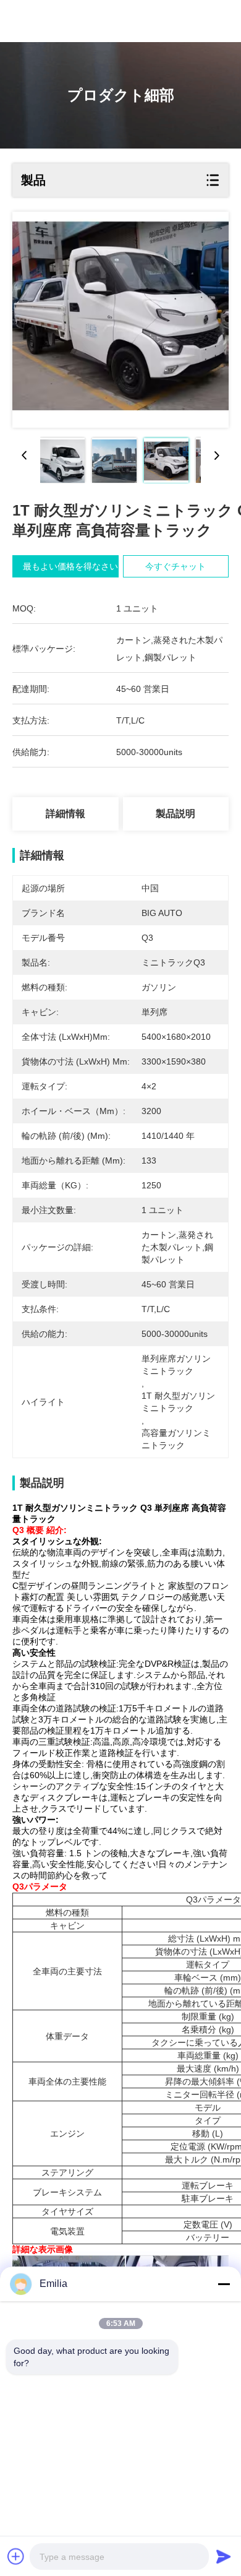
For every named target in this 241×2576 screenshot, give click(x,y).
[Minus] (224, 2284)
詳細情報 (66, 814)
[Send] (224, 2556)
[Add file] (16, 2556)
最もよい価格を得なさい (70, 566)
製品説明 (175, 814)
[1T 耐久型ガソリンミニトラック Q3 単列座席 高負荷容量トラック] (120, 320)
